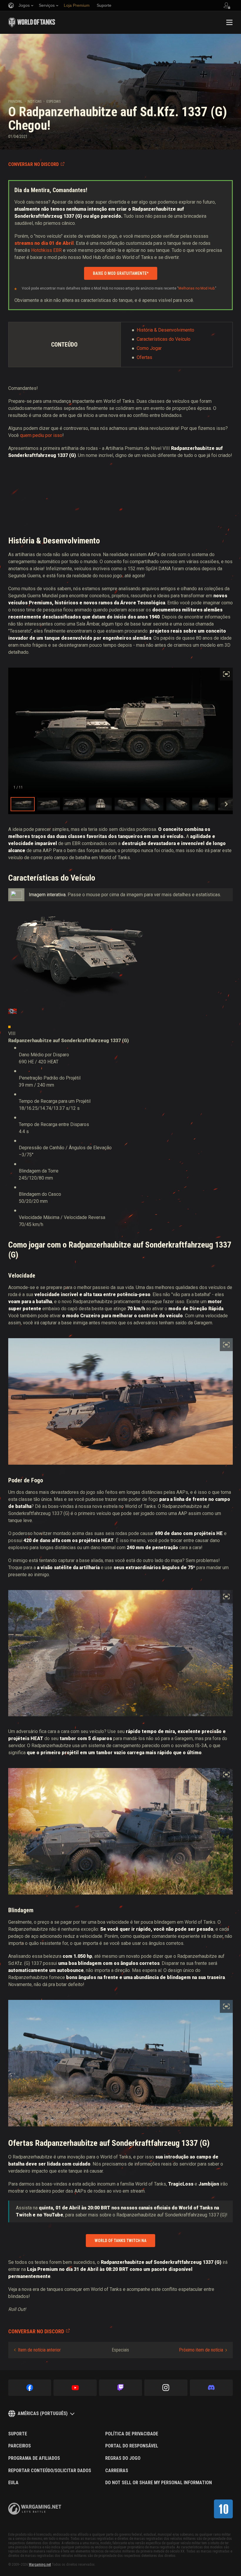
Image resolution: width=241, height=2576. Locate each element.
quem (26, 435)
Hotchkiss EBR (46, 250)
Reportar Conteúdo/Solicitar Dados (50, 2471)
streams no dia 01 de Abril (44, 243)
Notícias (35, 102)
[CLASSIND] (223, 2509)
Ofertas (144, 357)
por (49, 435)
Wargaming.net (40, 2565)
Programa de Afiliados (34, 2458)
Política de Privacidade (132, 2434)
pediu (38, 435)
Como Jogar (149, 348)
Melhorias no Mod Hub (196, 288)
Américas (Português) (43, 2413)
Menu (229, 22)
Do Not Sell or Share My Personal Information (159, 2483)
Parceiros (20, 2446)
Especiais (53, 102)
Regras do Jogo (123, 2458)
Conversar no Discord (34, 164)
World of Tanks (32, 22)
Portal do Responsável (132, 2446)
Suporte (18, 2434)
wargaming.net (35, 2509)
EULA (13, 2483)
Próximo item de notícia (201, 2350)
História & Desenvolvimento (165, 330)
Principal (15, 102)
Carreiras (117, 2471)
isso (58, 435)
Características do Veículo (164, 339)
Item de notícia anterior (39, 2350)
